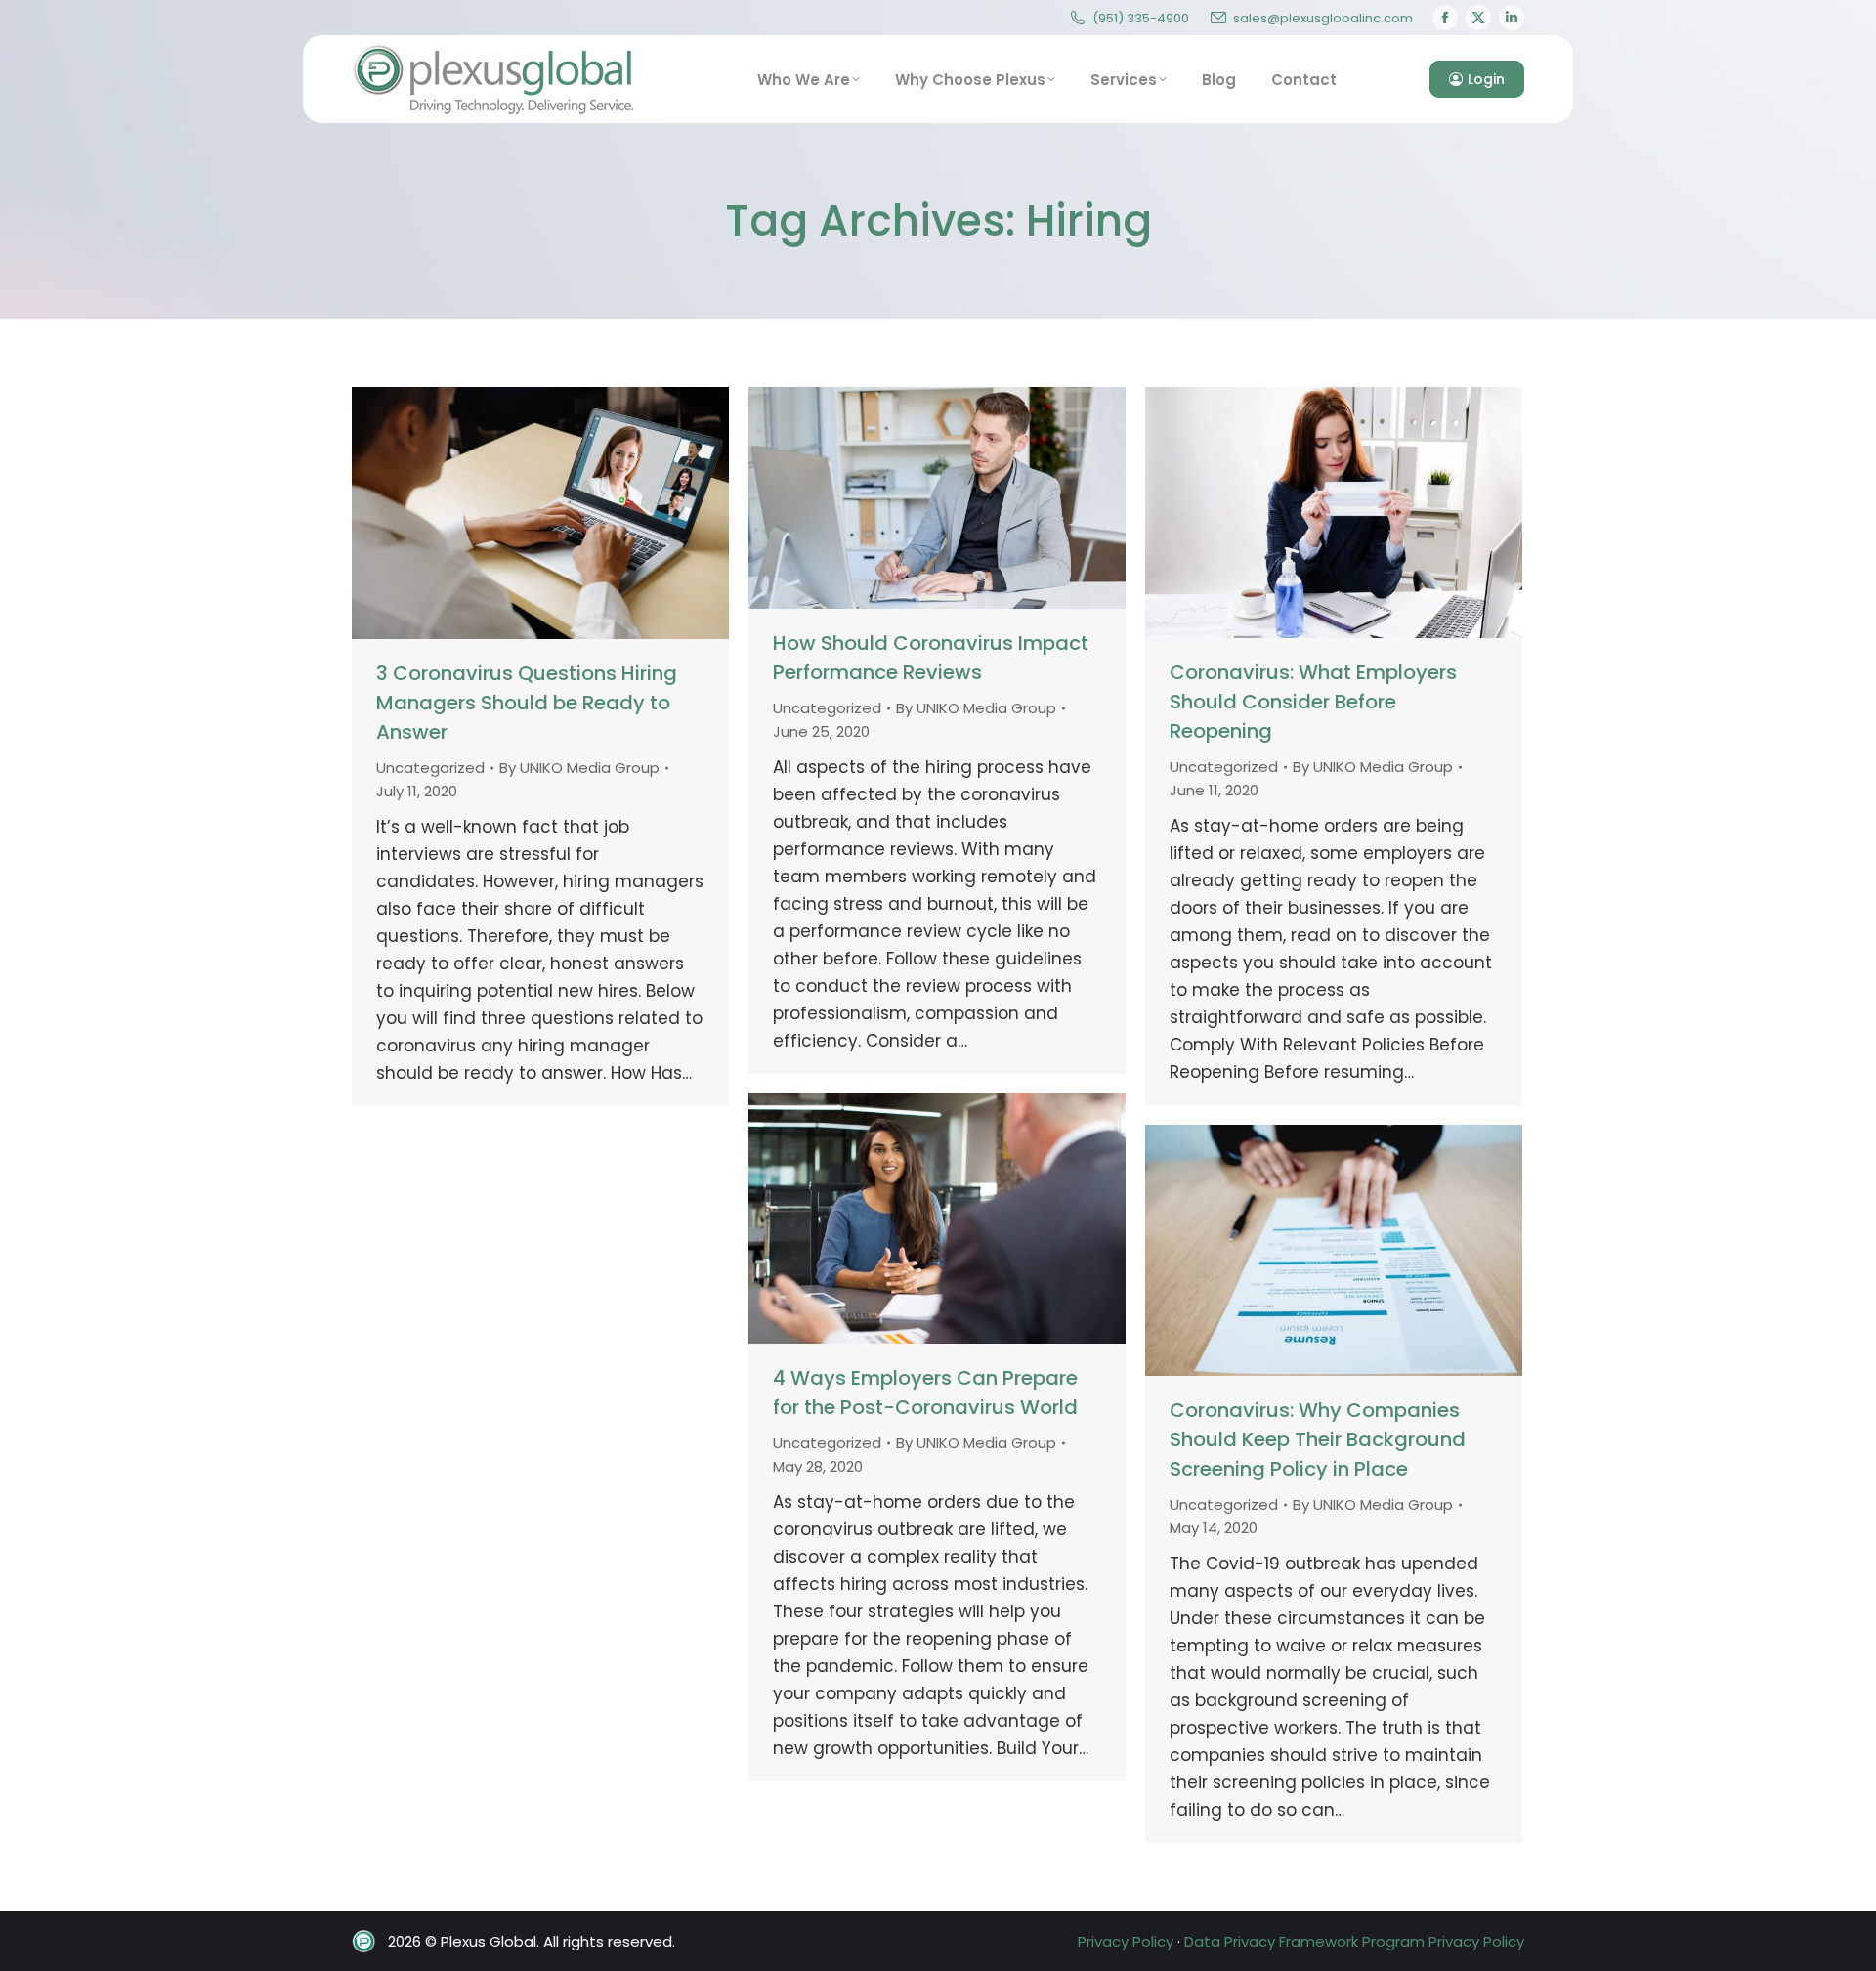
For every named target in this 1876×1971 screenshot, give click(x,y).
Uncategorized (430, 768)
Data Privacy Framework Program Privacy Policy (1354, 1941)
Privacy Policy (1126, 1941)
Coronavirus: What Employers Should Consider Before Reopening (1313, 702)
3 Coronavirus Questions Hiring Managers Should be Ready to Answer (527, 703)
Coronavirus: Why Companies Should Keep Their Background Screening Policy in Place (1318, 1439)
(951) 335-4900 (1141, 18)
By (579, 768)
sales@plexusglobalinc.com (1323, 18)
